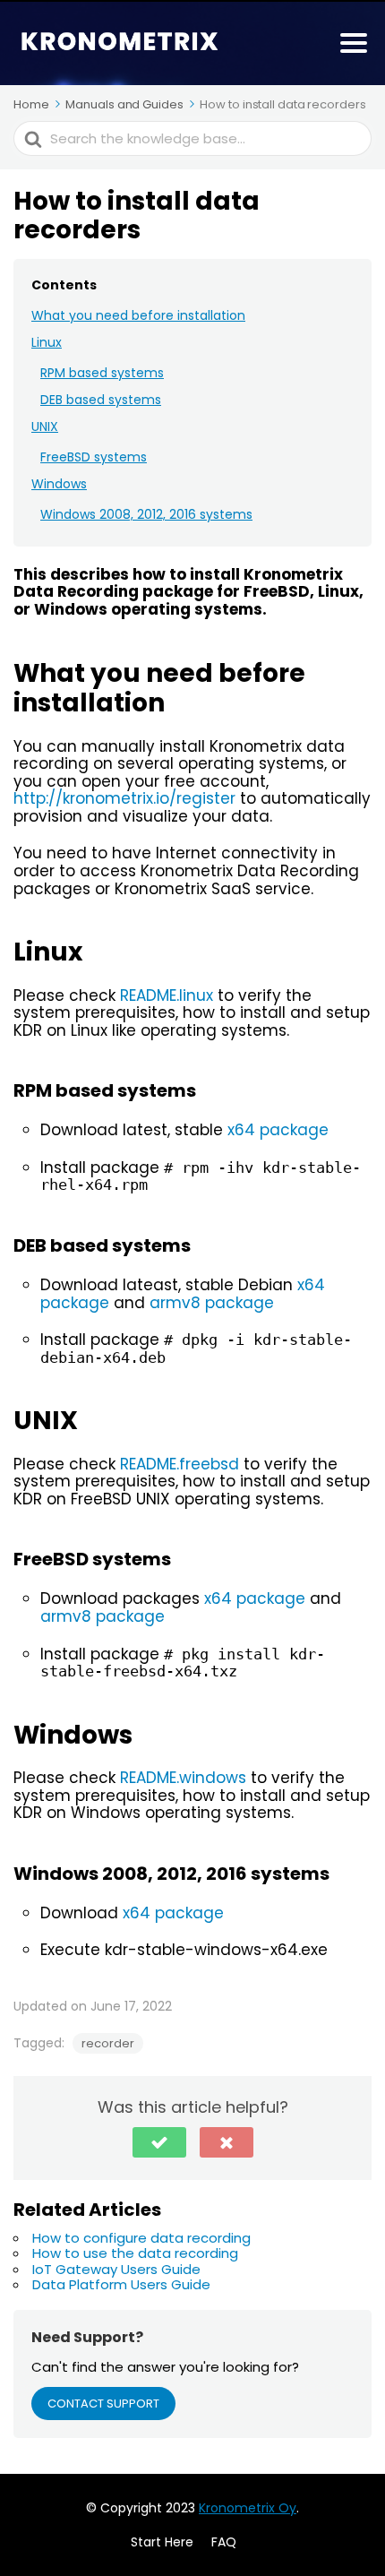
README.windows (183, 1778)
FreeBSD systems (94, 457)
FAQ (224, 2542)
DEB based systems (101, 400)
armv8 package (212, 1303)
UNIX (45, 426)
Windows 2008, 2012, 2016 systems (146, 514)
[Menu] (354, 43)
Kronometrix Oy (248, 2508)
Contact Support (103, 2404)
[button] (159, 2142)
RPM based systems (102, 373)
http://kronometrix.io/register (124, 798)
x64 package (278, 1130)
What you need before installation (138, 315)
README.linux (167, 995)
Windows (59, 484)
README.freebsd (180, 1464)
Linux (47, 342)
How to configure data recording (141, 2238)
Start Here (162, 2542)
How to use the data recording (135, 2253)
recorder (108, 2043)
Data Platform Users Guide (121, 2284)
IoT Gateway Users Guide (116, 2269)
